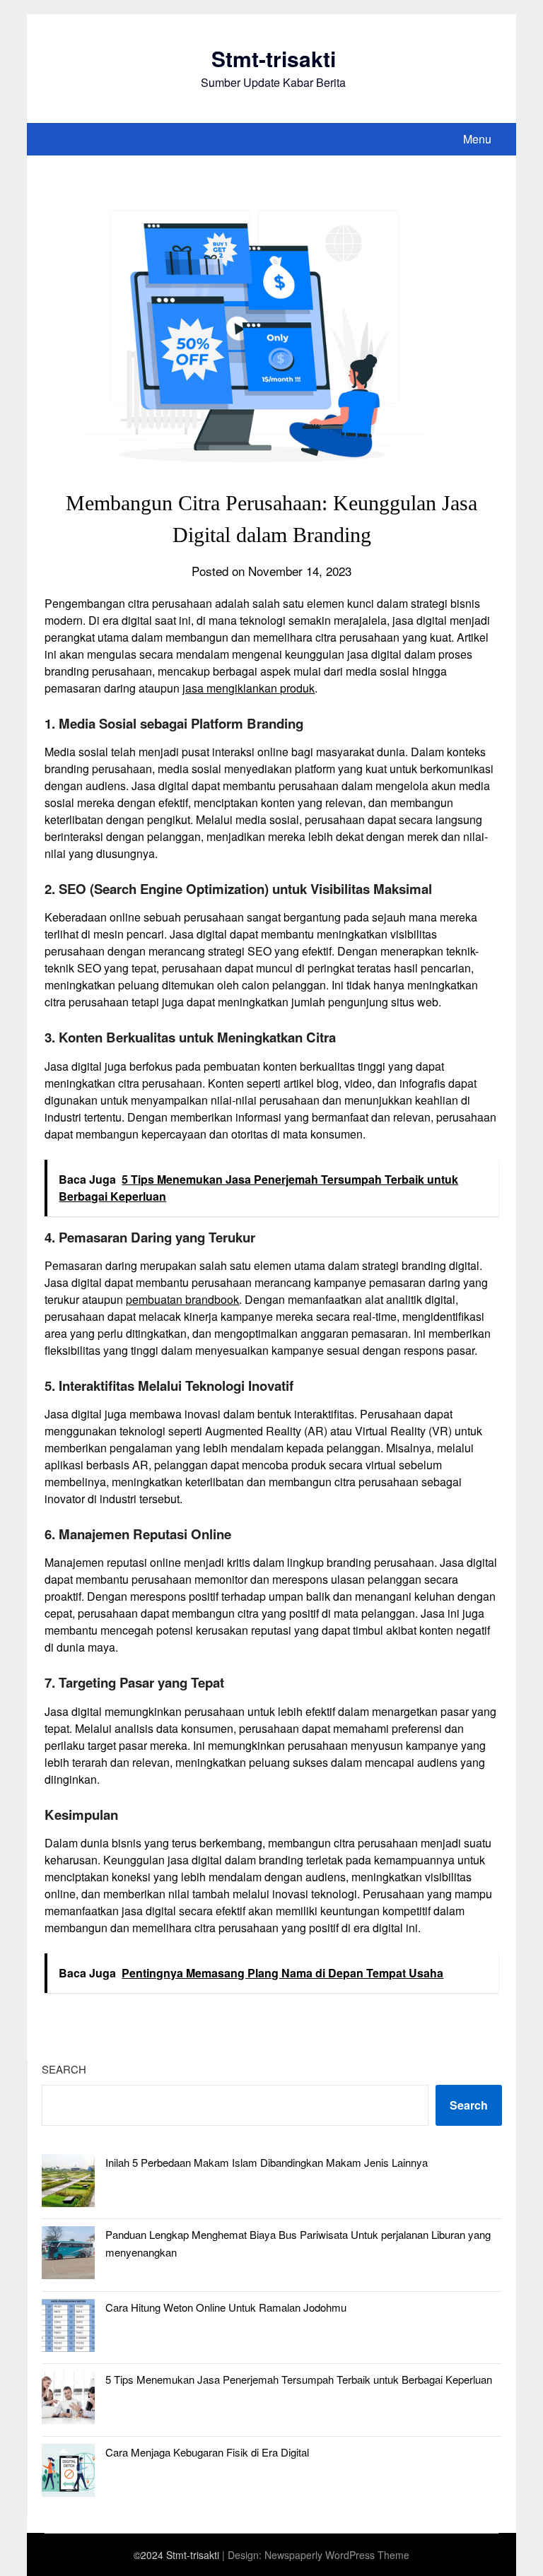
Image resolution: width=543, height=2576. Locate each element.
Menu (477, 139)
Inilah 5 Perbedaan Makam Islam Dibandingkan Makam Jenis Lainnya (267, 2162)
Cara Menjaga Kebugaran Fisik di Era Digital (207, 2452)
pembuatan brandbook (182, 1299)
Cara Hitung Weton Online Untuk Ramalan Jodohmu (226, 2307)
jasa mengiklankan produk (249, 688)
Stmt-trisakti (274, 58)
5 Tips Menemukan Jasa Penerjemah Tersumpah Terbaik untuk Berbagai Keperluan (299, 2379)
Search (64, 2069)
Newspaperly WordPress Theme (337, 2555)
